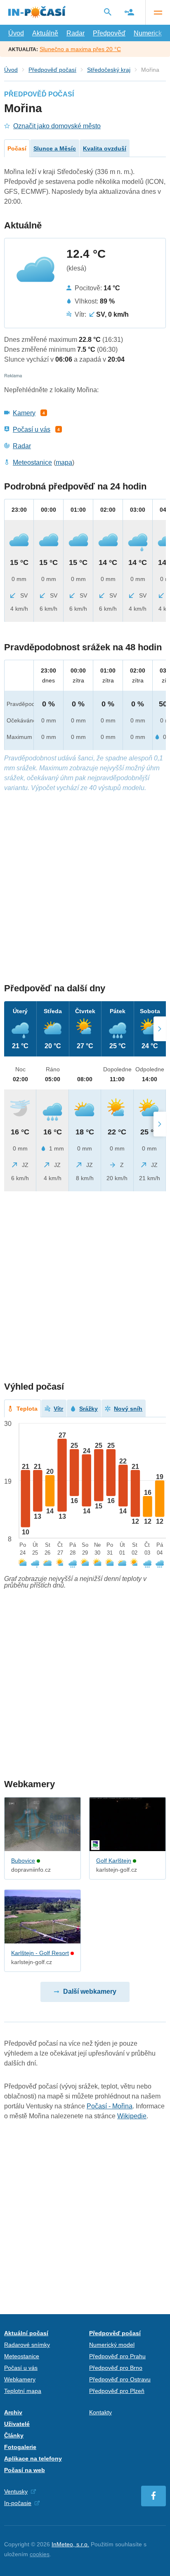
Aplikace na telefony (33, 2458)
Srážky (89, 1409)
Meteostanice (32, 462)
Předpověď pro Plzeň (117, 2391)
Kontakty (100, 2412)
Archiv (13, 2412)
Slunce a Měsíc (55, 148)
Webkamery (20, 2379)
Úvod (16, 33)
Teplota (27, 1409)
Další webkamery (90, 1991)
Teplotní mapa (23, 2391)
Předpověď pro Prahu (117, 2356)
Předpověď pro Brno (116, 2368)
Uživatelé (17, 2424)
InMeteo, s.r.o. (70, 2544)
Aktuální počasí (26, 2333)
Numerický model (112, 2345)
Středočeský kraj (109, 70)
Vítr (58, 1409)
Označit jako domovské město (57, 126)
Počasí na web (25, 2470)
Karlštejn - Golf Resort (40, 1953)
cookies (40, 2554)
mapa (64, 462)
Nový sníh (128, 1409)
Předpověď (109, 33)
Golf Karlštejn (114, 1861)
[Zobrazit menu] (158, 12)
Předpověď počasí (52, 70)
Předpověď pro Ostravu (120, 2379)
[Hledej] (108, 12)
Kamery (24, 413)
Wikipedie (132, 2116)
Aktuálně (45, 33)
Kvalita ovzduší (105, 148)
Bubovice (23, 1861)
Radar (76, 33)
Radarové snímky (27, 2345)
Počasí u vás (32, 429)
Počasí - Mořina (110, 2106)
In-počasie (18, 2503)
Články (14, 2435)
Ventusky (16, 2491)
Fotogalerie (20, 2447)
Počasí (17, 148)
